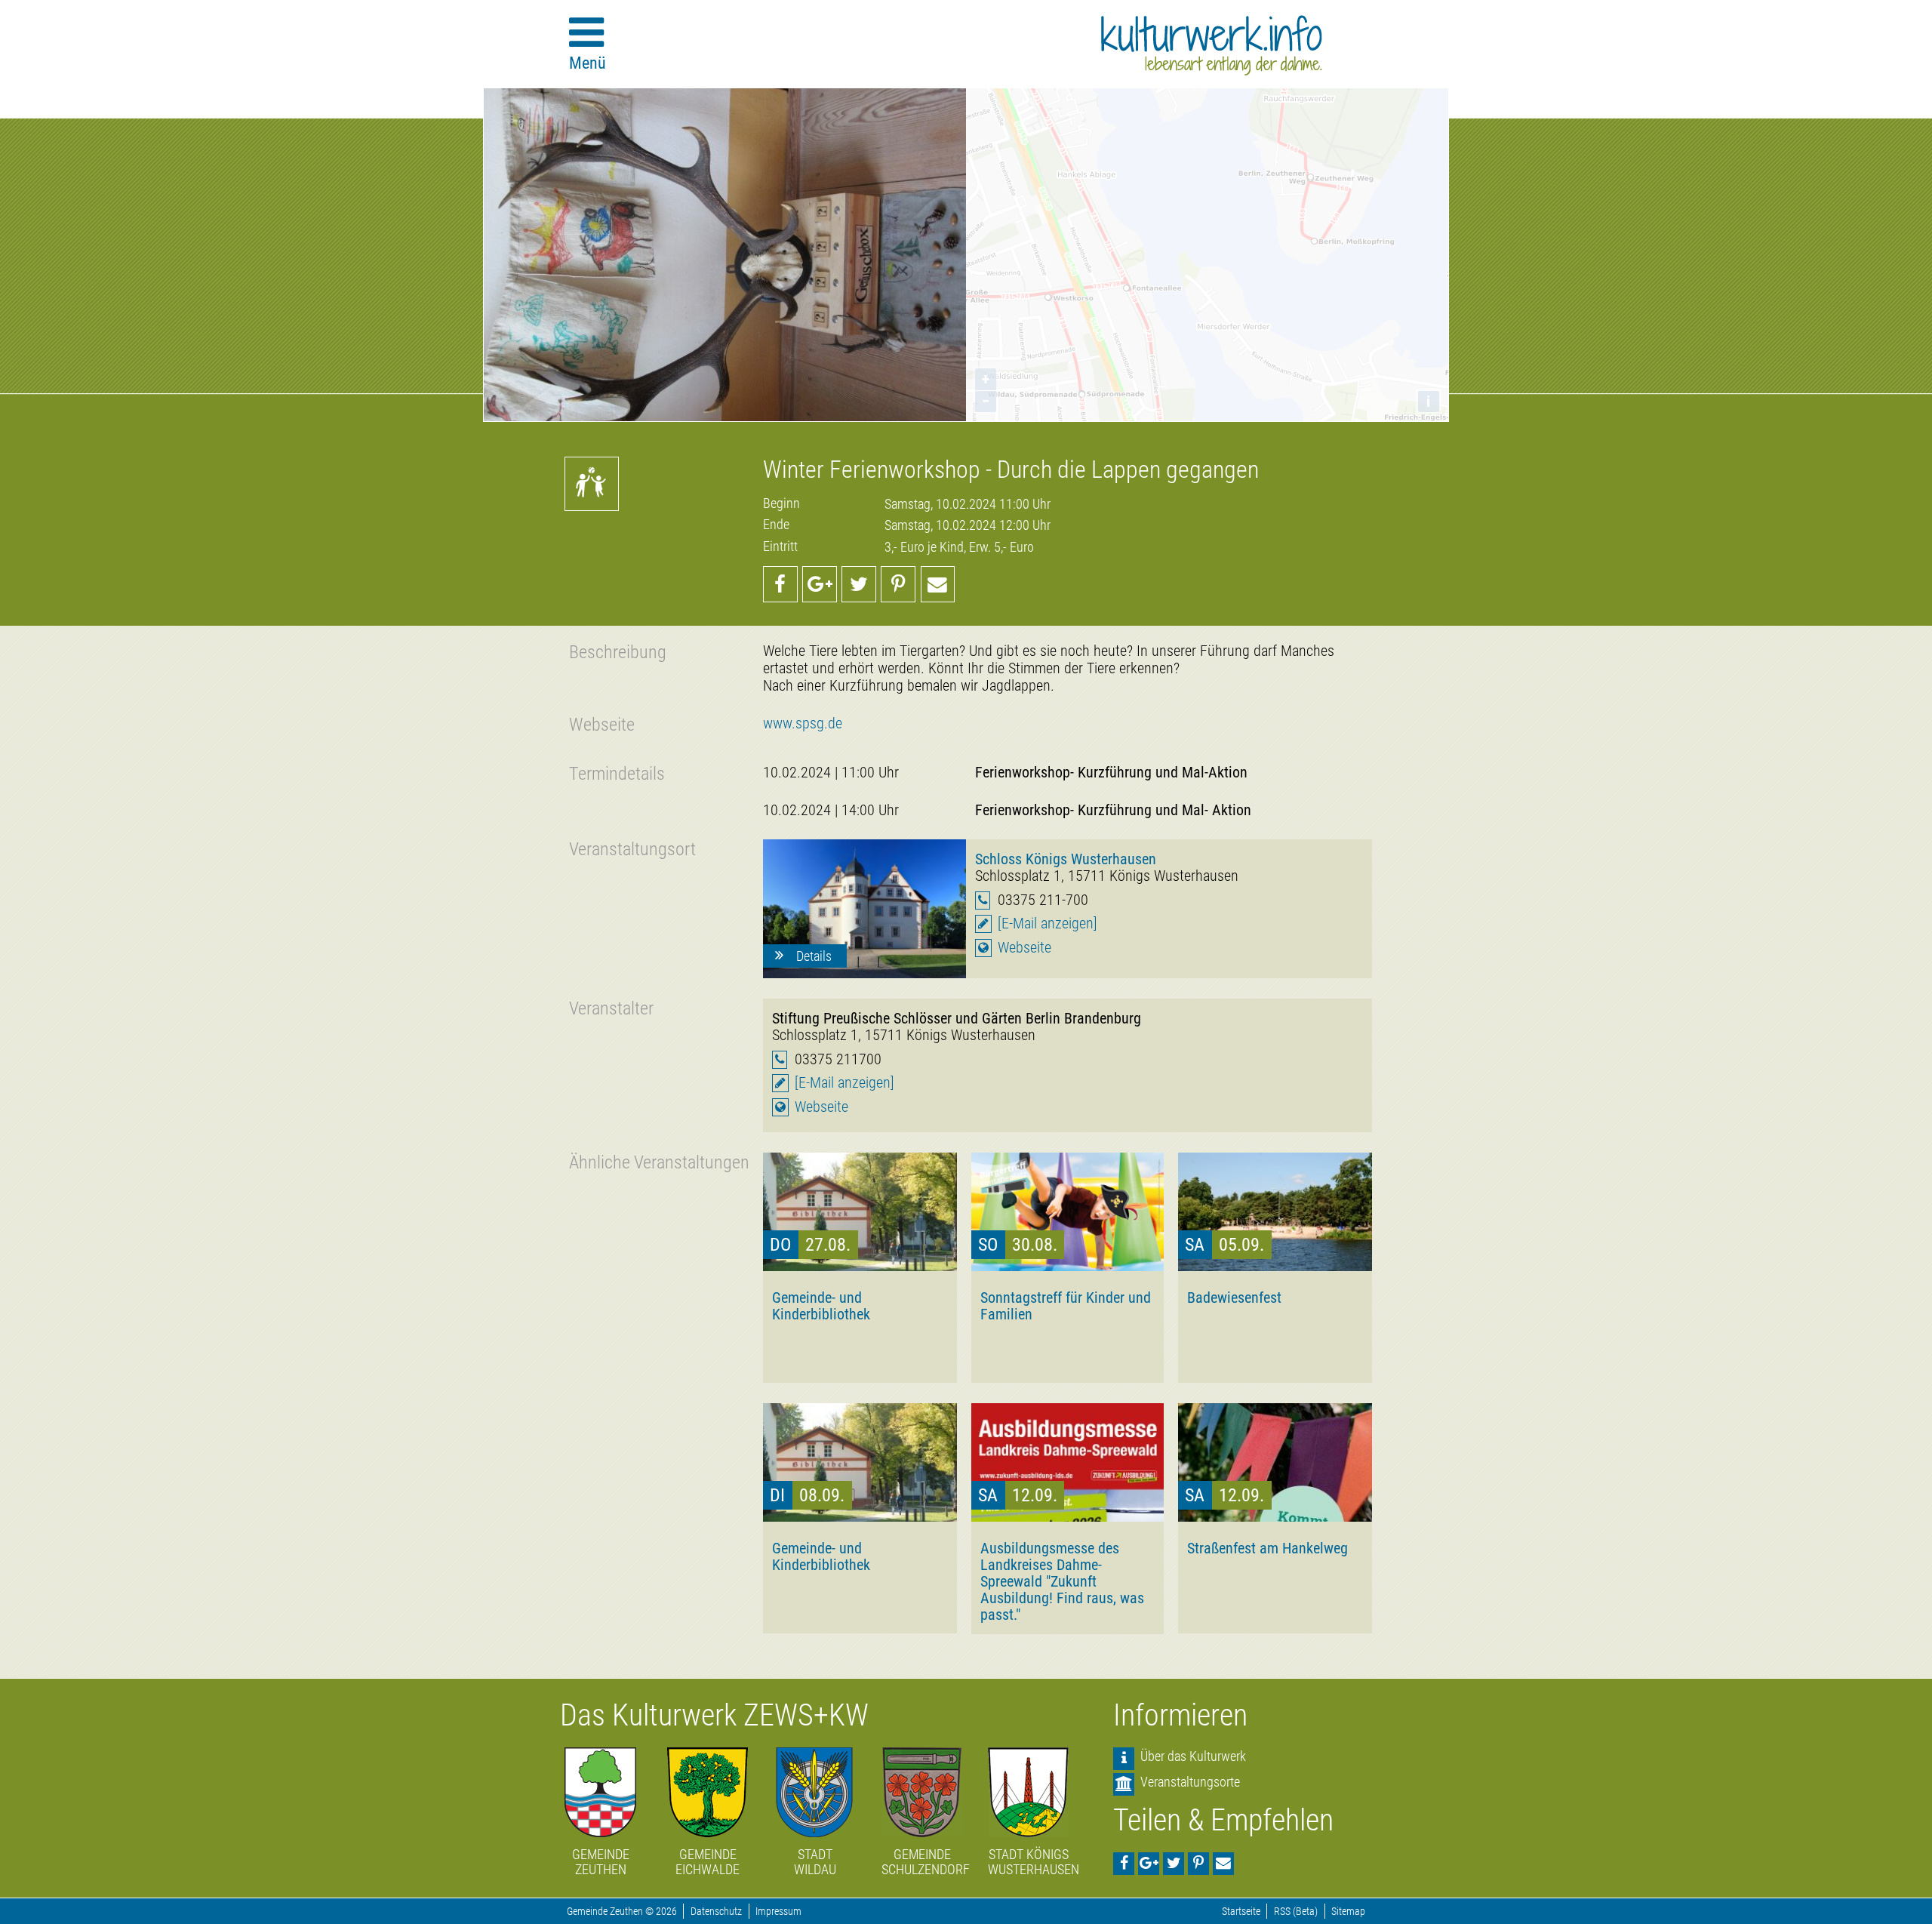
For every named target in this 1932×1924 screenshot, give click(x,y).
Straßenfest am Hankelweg (1267, 1548)
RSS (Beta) (1296, 1912)
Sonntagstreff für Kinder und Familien (1066, 1306)
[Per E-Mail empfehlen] (938, 584)
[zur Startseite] (1212, 45)
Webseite (1024, 948)
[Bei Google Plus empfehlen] (820, 584)
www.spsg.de (803, 723)
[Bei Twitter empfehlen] (859, 584)
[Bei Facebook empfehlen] (780, 584)
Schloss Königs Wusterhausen (1066, 859)
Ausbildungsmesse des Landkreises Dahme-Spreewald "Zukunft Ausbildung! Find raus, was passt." (1062, 1581)
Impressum (778, 1912)
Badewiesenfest (1234, 1298)
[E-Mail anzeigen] (1048, 924)
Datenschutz (716, 1912)
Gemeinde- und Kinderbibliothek (821, 1306)
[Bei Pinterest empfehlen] (898, 584)
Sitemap (1348, 1912)
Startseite (1241, 1912)
